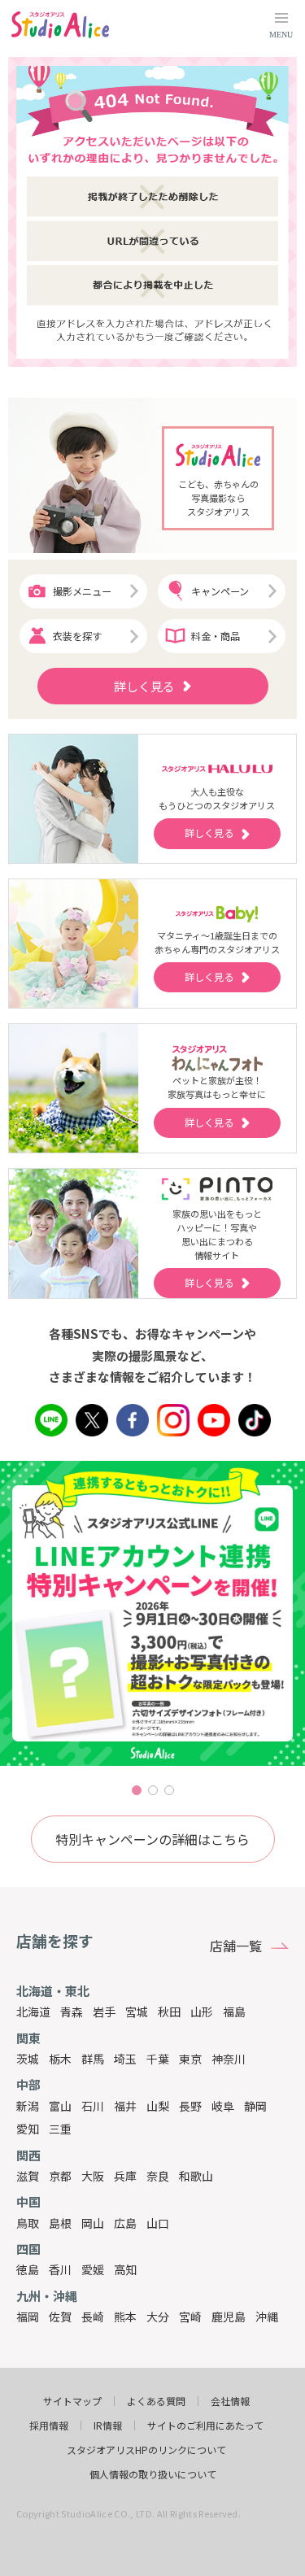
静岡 (255, 2106)
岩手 (104, 2012)
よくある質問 (156, 2401)
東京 (190, 2059)
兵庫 (125, 2176)
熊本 (125, 2317)
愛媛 (93, 2269)
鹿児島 (229, 2317)
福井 (125, 2106)
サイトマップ (72, 2401)
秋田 (169, 2012)
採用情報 (49, 2426)
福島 (234, 2012)
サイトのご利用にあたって (205, 2426)
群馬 (93, 2059)
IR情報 (108, 2426)
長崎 (93, 2317)
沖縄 (267, 2317)
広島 (125, 2223)
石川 (93, 2106)
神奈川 (229, 2059)
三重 (60, 2129)
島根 (60, 2223)
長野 (190, 2106)
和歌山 (196, 2176)
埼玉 (125, 2059)
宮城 (137, 2012)
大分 (158, 2317)
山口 (158, 2223)
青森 (72, 2012)
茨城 (28, 2059)
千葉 (158, 2059)
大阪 (93, 2176)
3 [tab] (169, 1790)
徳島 (28, 2269)
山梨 (158, 2106)
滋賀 (28, 2176)
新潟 (28, 2106)
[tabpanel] (152, 1613)
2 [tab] (153, 1790)
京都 (60, 2176)
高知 (125, 2269)
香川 (60, 2269)
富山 (60, 2106)
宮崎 (190, 2317)
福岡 (28, 2317)
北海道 (33, 2012)
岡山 (93, 2223)
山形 (202, 2012)
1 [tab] (137, 1790)
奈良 (158, 2176)
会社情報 (230, 2401)
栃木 (60, 2059)
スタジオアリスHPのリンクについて (146, 2450)
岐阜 (223, 2106)
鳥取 (28, 2223)
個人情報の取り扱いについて (153, 2474)
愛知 (28, 2129)
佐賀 (60, 2317)
